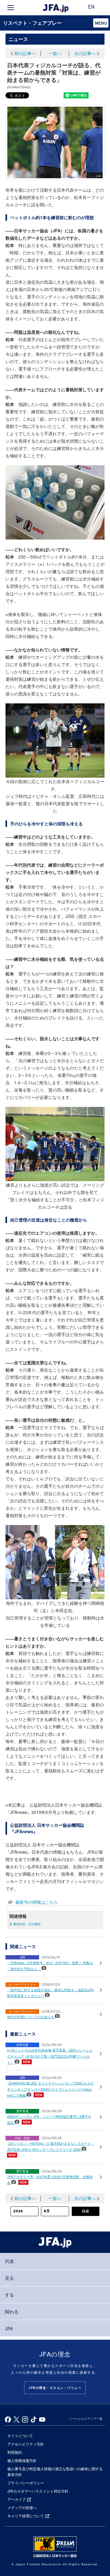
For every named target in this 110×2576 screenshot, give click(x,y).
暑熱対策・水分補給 (27, 1924)
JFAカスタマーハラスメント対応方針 (38, 2491)
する (9, 2295)
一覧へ (55, 53)
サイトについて (20, 2436)
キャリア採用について (26, 2516)
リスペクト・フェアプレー (32, 23)
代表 (9, 2261)
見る (9, 2278)
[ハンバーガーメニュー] (11, 8)
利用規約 (15, 2452)
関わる (12, 2311)
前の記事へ (25, 53)
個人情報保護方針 (22, 2460)
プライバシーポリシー (26, 2483)
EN (91, 7)
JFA (9, 2328)
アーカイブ (16, 2499)
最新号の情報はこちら (37, 1902)
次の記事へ (85, 53)
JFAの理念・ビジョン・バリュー (55, 2388)
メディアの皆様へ (22, 2507)
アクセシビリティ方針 (26, 2444)
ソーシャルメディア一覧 (86, 2419)
